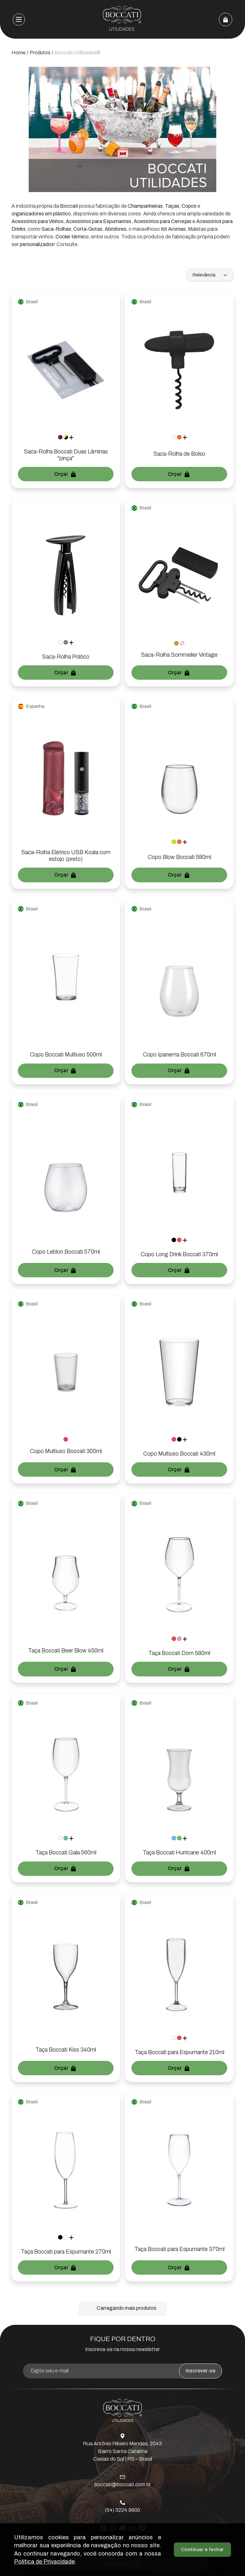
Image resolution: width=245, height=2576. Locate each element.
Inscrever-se (200, 2371)
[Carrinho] (226, 19)
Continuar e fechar (203, 2549)
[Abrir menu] (19, 19)
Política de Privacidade (44, 2562)
